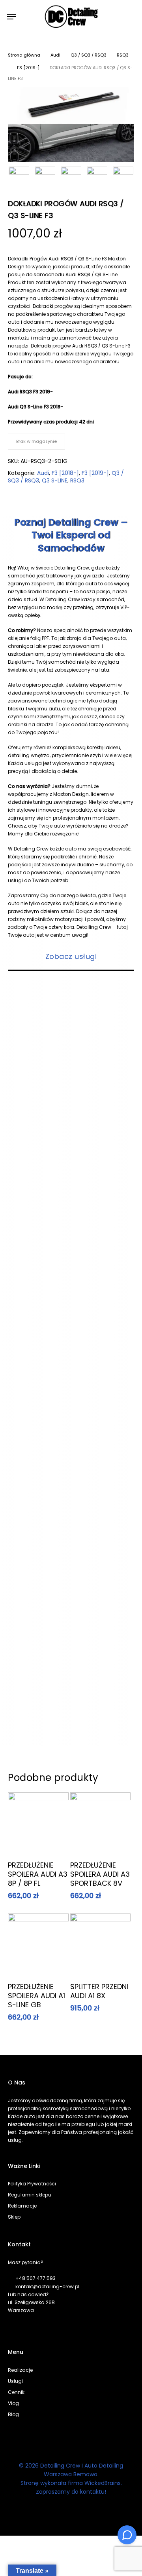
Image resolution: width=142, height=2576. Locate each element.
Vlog (13, 2403)
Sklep (14, 2217)
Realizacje (20, 2370)
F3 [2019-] (28, 68)
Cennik (16, 2392)
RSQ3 (123, 55)
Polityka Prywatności (32, 2184)
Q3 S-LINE (55, 480)
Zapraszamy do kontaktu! (71, 2492)
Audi (55, 55)
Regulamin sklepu (30, 2195)
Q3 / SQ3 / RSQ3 (89, 55)
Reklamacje (22, 2206)
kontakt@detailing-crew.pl (47, 2287)
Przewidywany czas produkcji (43, 422)
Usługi (15, 2381)
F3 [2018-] (65, 473)
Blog (13, 2414)
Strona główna (24, 55)
